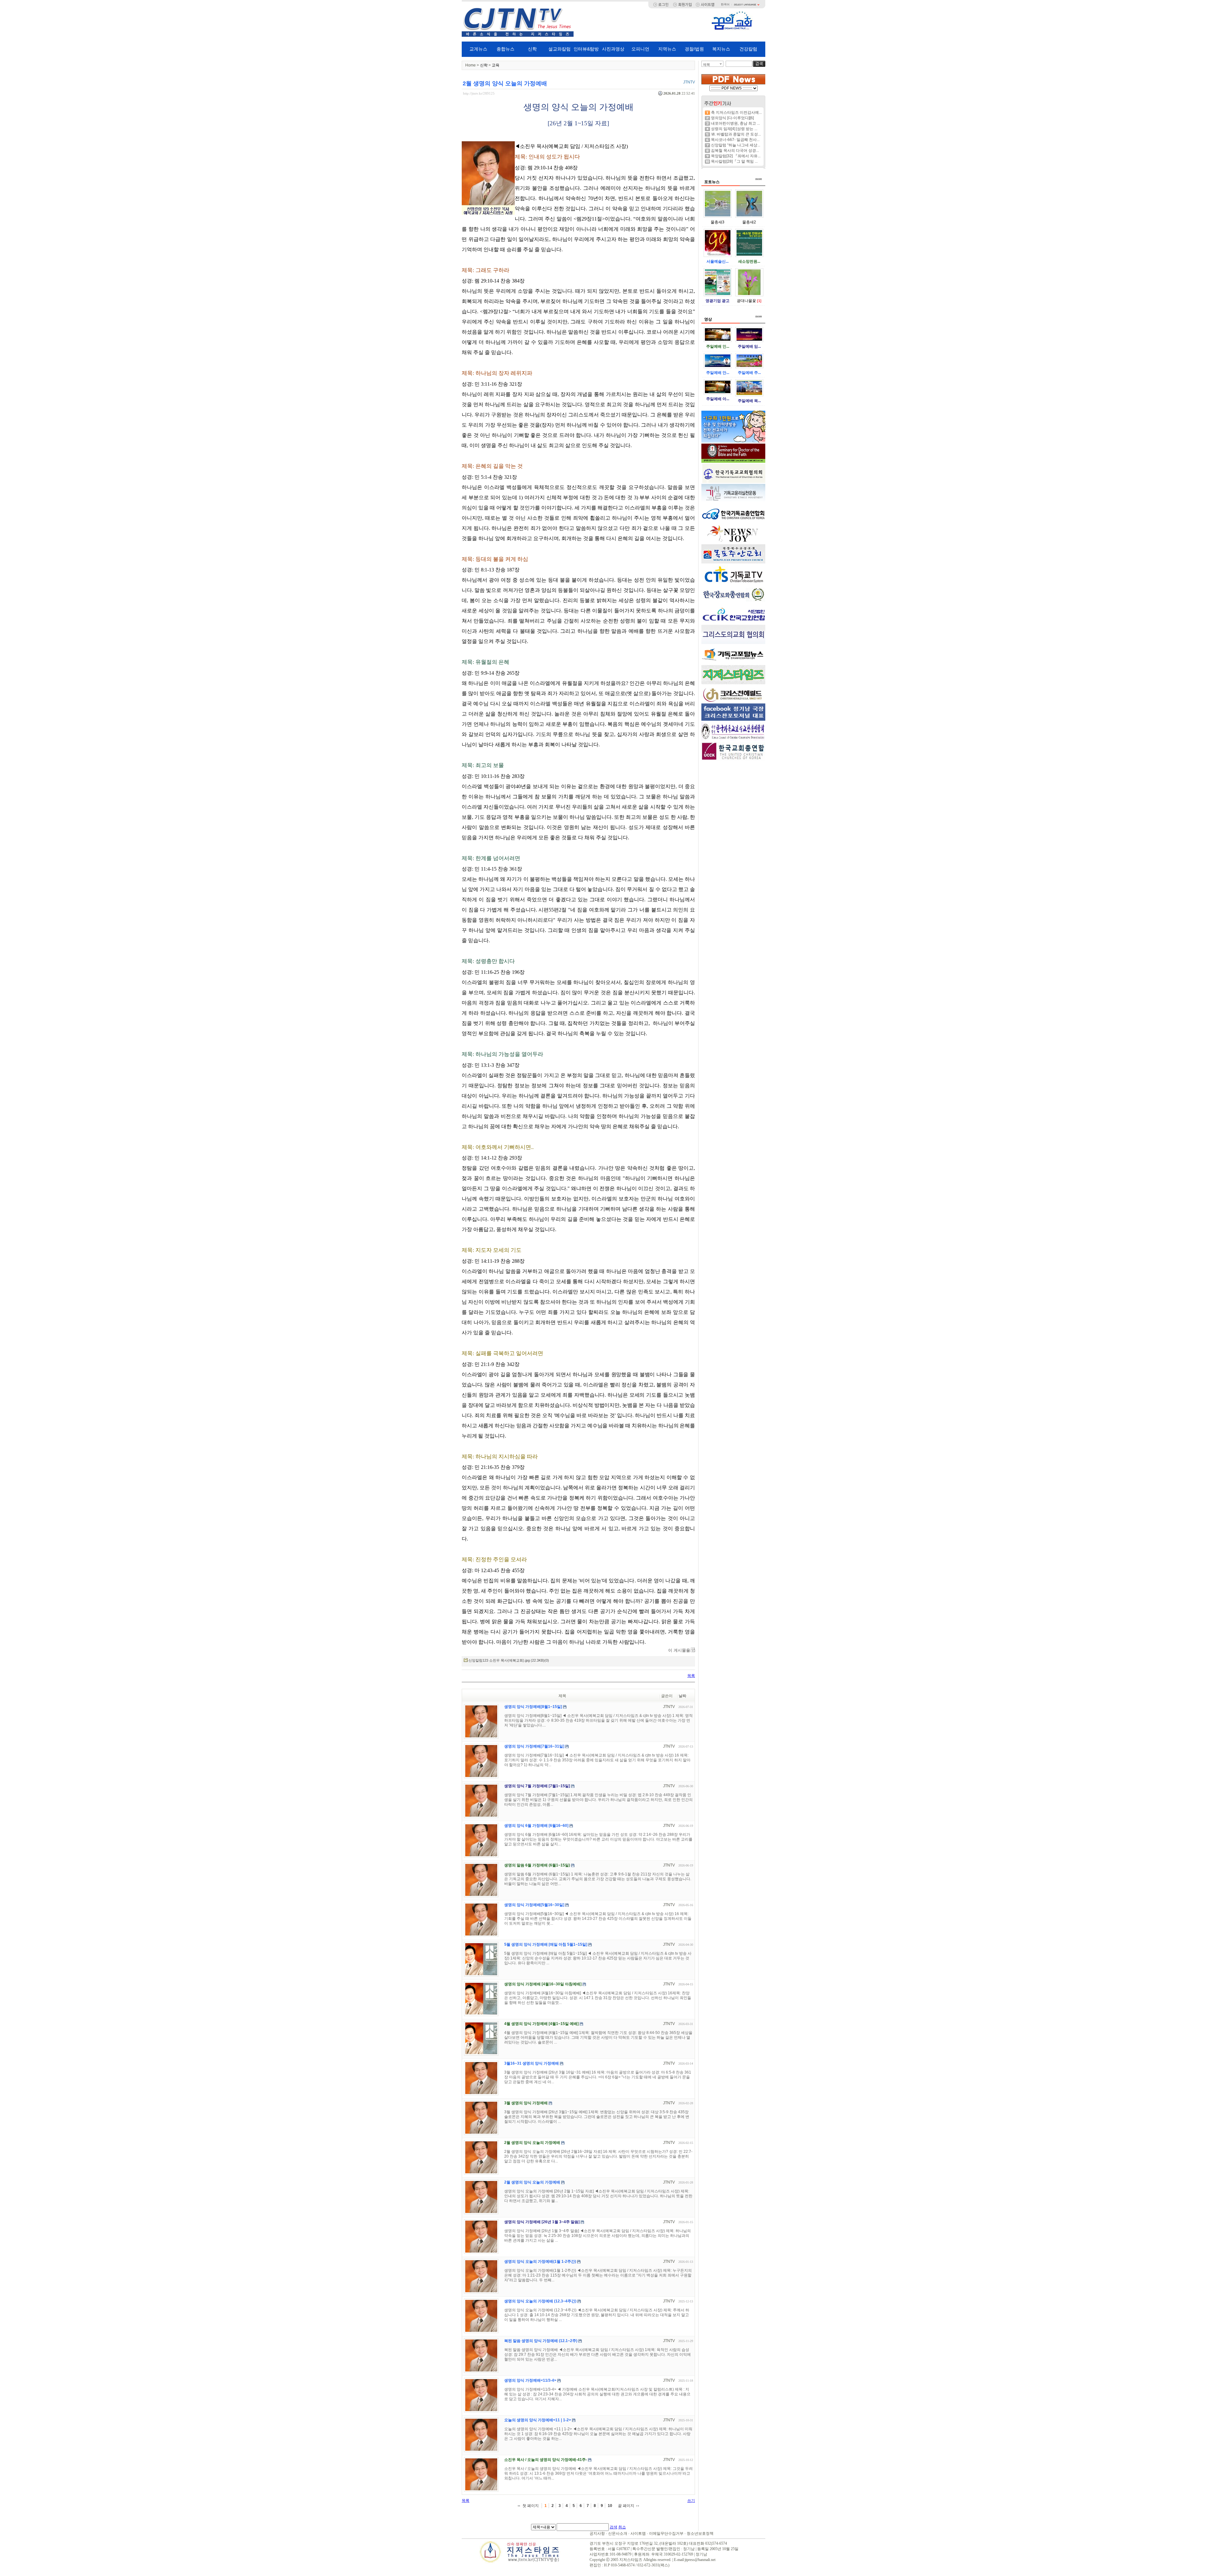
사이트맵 (638, 2533)
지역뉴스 (667, 49)
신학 (532, 49)
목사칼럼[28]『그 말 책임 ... (734, 161)
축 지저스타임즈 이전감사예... (736, 113)
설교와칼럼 (559, 49)
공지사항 (597, 2533)
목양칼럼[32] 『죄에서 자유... (736, 156)
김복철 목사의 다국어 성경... (735, 151)
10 (610, 2506)
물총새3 (718, 222)
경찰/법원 (694, 49)
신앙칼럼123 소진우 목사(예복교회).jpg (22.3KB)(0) (509, 1660)
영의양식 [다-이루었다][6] (732, 118)
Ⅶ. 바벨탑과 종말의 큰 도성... (736, 134)
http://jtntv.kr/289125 (479, 93)
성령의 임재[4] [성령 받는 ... (734, 129)
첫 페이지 (531, 2506)
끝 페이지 (626, 2506)
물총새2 (749, 222)
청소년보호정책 (700, 2533)
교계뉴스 (478, 49)
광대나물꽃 (746, 301)
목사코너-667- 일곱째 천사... (735, 140)
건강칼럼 (748, 49)
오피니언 (640, 49)
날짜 (683, 1696)
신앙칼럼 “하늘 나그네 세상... (736, 145)
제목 (706, 65)
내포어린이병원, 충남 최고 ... (735, 123)
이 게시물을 (679, 1650)
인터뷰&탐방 (586, 49)
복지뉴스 (721, 49)
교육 (496, 65)
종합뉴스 (505, 49)
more (759, 179)
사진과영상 (613, 49)
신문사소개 (618, 2533)
